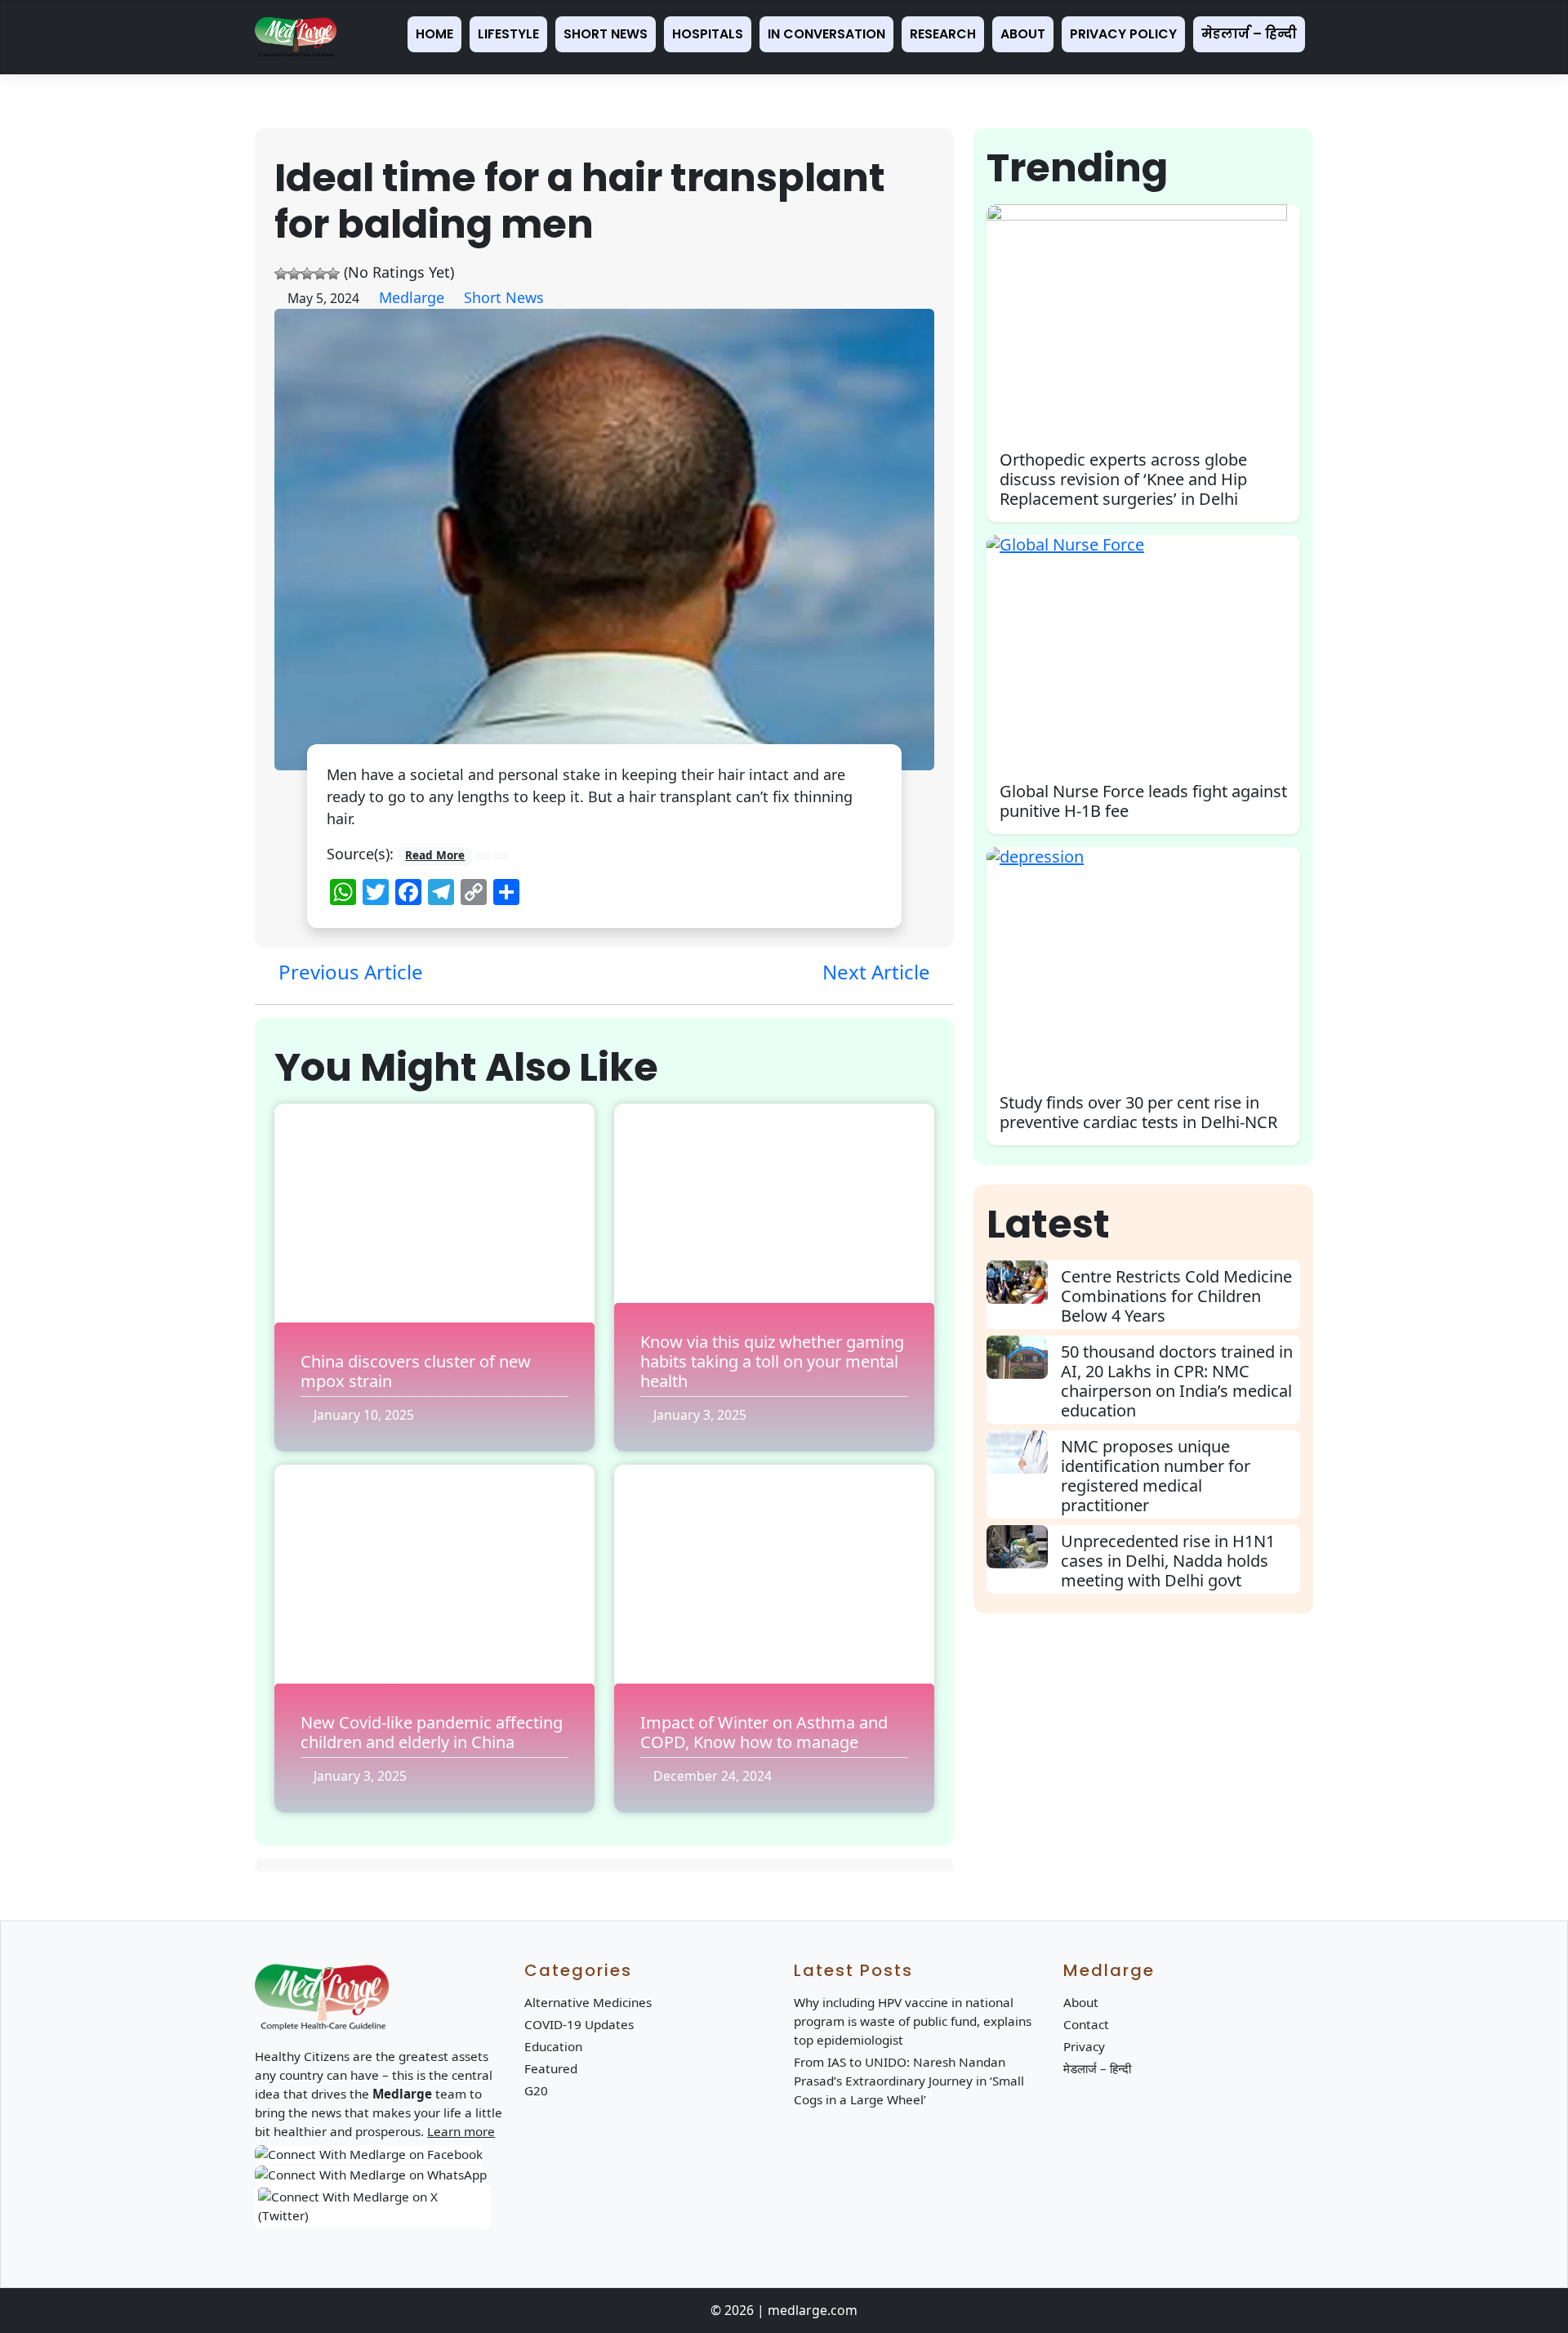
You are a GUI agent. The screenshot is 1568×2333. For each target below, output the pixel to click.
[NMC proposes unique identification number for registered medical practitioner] (1024, 1452)
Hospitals (708, 34)
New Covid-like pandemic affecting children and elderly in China (432, 1732)
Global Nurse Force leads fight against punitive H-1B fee (1143, 801)
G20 (536, 2090)
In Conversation (826, 34)
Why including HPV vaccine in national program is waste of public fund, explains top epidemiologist (913, 2021)
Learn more (461, 2131)
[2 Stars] (294, 274)
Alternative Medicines (588, 2002)
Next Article (879, 972)
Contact (1086, 2024)
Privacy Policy (1123, 34)
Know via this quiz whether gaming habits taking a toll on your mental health (772, 1361)
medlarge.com (813, 2310)
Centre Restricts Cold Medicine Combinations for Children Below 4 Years (1176, 1296)
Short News (606, 34)
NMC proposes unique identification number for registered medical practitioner (1156, 1476)
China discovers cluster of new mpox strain (416, 1371)
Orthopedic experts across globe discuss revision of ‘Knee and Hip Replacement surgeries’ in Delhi (1123, 479)
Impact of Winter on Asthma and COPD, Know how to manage (764, 1732)
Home (434, 34)
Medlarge (412, 297)
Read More (435, 855)
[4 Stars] (320, 274)
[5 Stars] (333, 274)
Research (943, 34)
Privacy (1084, 2046)
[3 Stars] (307, 274)
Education (553, 2046)
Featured (551, 2068)
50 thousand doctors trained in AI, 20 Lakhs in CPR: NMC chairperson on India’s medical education (1177, 1381)
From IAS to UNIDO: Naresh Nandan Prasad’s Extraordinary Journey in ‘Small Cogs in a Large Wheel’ (909, 2081)
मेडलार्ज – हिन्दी (1249, 34)
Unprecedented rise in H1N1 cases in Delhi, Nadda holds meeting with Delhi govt (1168, 1561)
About (1023, 34)
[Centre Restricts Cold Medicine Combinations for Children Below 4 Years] (1024, 1282)
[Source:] (483, 856)
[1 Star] (281, 274)
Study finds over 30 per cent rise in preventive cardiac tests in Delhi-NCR (1138, 1112)
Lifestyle (508, 34)
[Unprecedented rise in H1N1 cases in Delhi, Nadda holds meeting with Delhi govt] (1024, 1547)
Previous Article (348, 972)
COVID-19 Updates (579, 2024)
